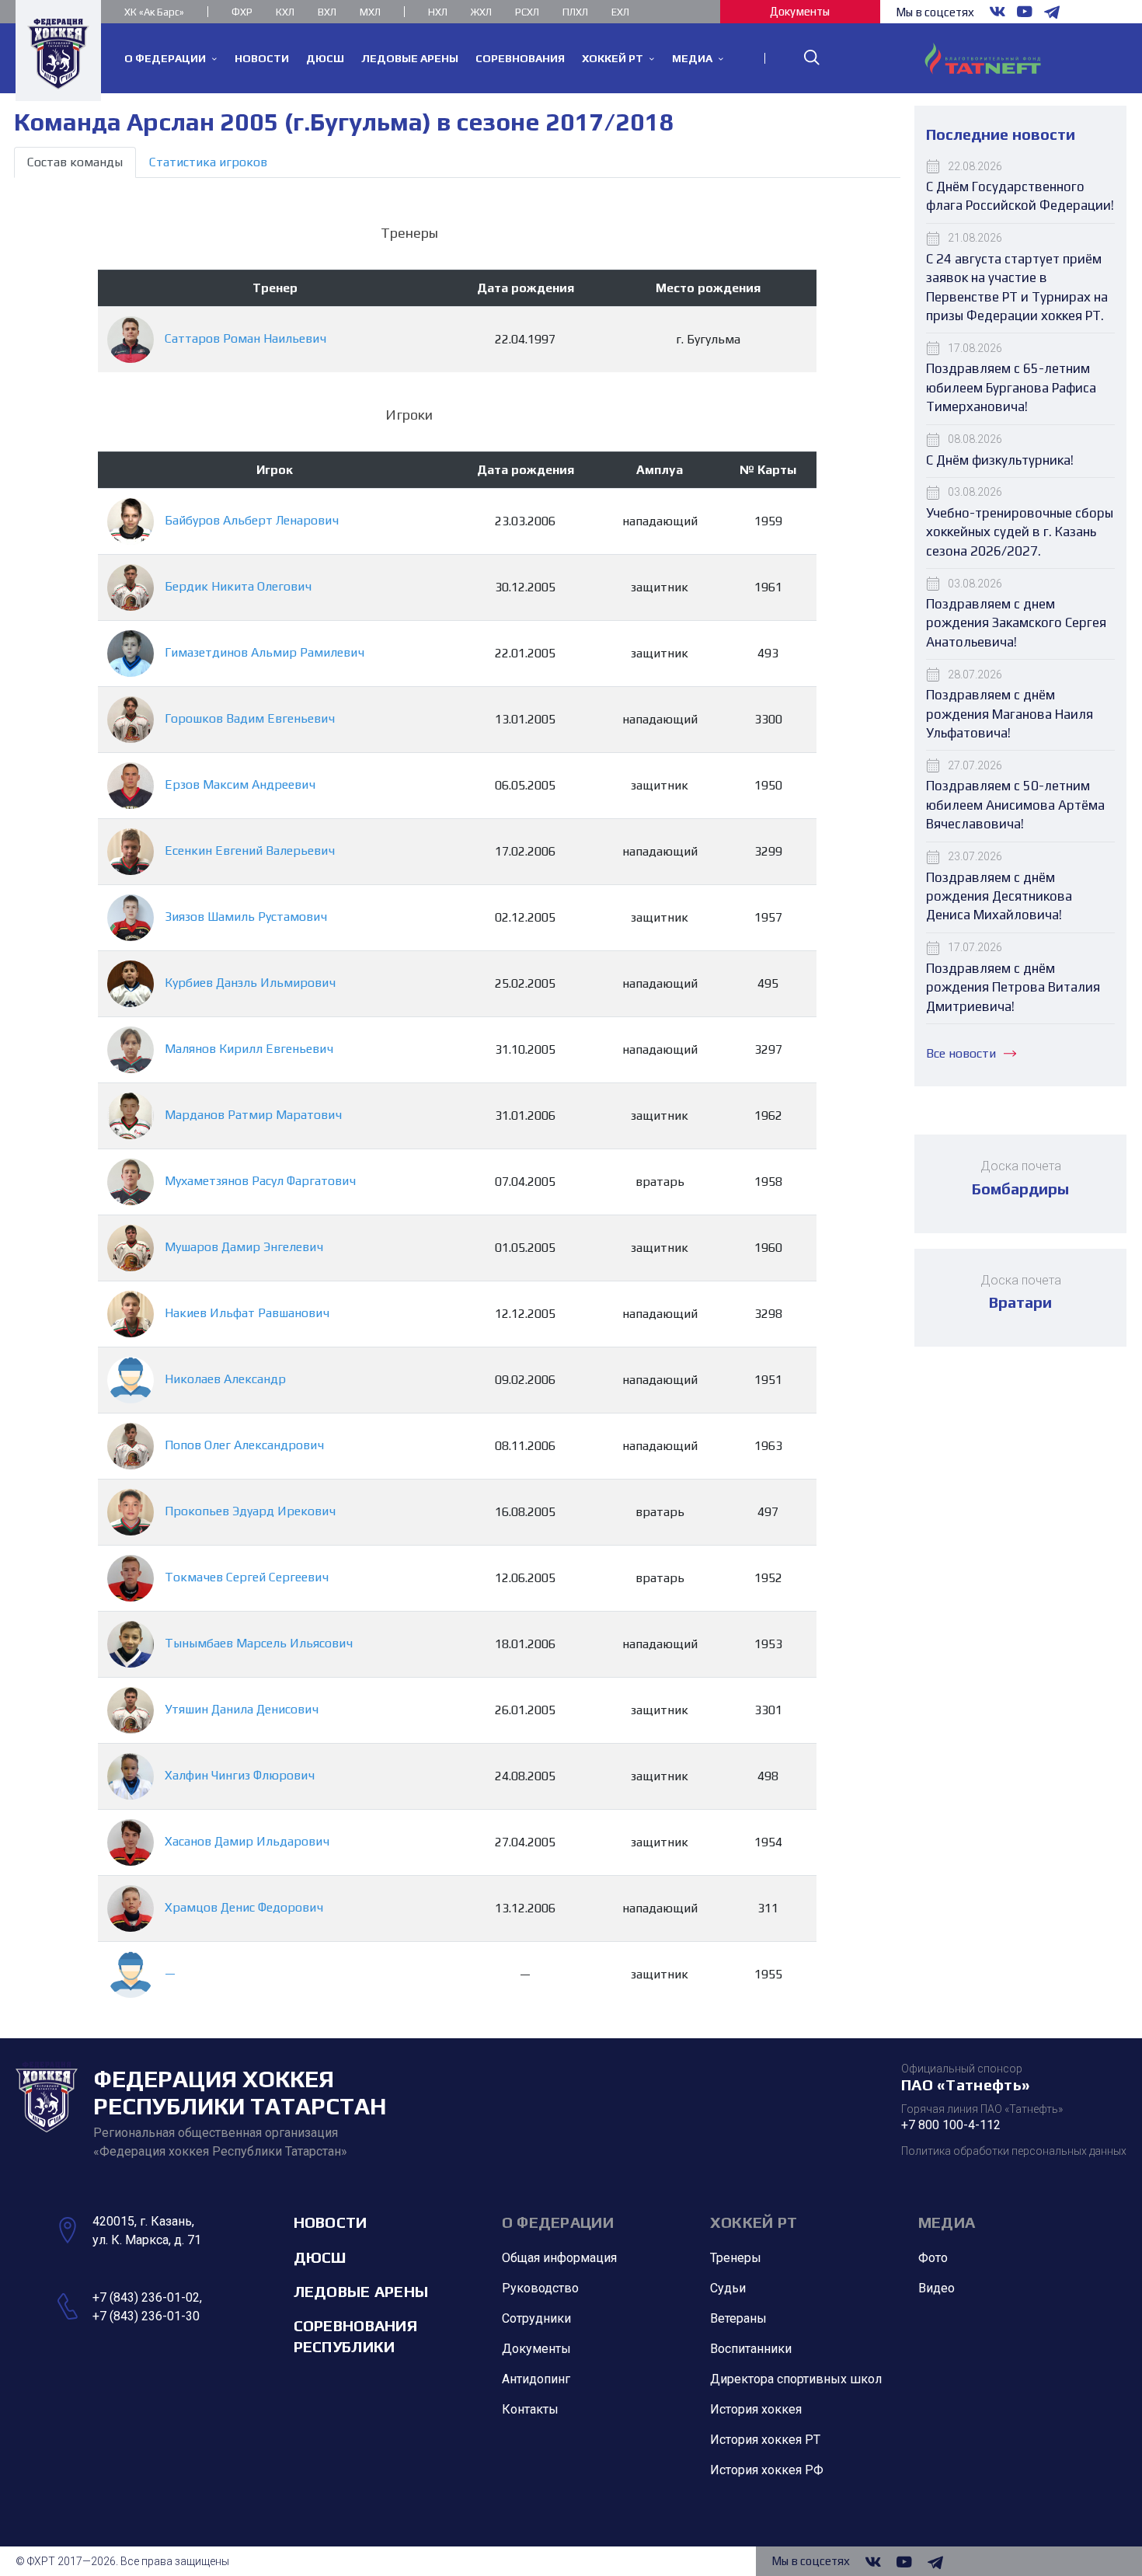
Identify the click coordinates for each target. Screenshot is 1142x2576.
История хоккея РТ (765, 2440)
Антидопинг (536, 2379)
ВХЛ (327, 12)
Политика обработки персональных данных (1014, 2151)
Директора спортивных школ (796, 2379)
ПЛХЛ (575, 12)
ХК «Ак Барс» (154, 12)
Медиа (947, 2222)
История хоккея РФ (767, 2470)
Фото (933, 2258)
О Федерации (558, 2222)
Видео (937, 2288)
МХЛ (370, 12)
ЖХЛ (481, 12)
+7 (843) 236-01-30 (146, 2316)
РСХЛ (527, 12)
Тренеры (736, 2258)
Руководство (540, 2288)
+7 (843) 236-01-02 (146, 2297)
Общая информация (559, 2258)
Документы (800, 11)
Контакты (530, 2409)
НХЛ (438, 12)
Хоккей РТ (754, 2222)
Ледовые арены (361, 2291)
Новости (331, 2222)
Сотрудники (536, 2318)
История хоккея (756, 2409)
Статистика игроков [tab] (208, 162)
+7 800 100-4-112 (951, 2125)
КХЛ (285, 12)
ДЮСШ (320, 2257)
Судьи (728, 2288)
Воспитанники (751, 2349)
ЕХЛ (620, 12)
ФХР (242, 12)
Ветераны (738, 2318)
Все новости (961, 1053)
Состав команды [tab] (75, 162)
